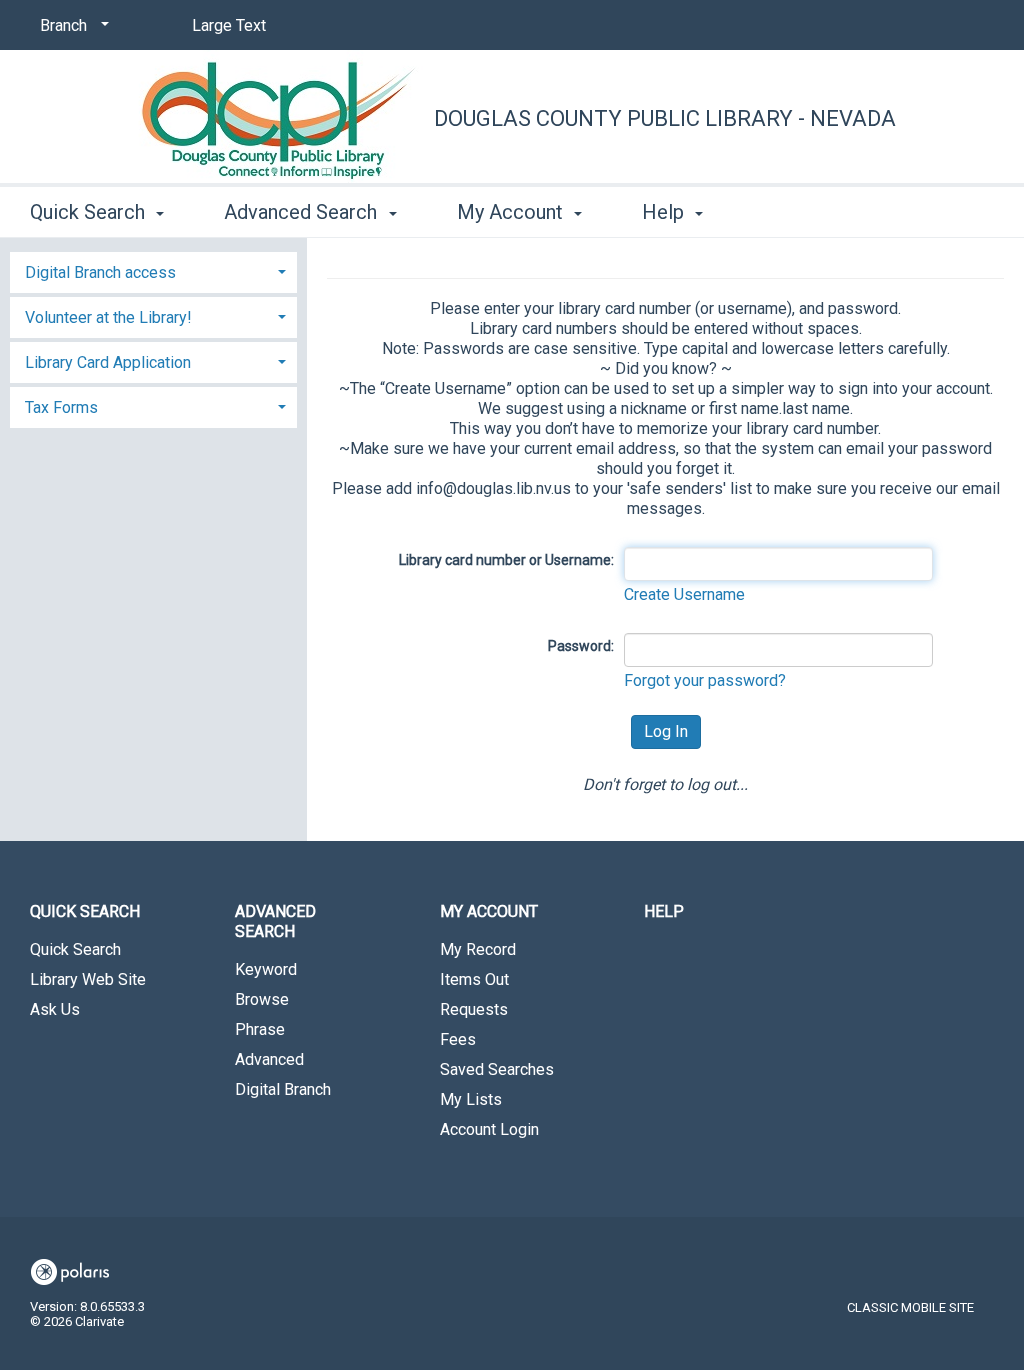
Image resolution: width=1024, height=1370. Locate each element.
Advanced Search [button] (303, 212)
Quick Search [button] (90, 212)
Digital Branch (283, 1089)
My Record (478, 949)
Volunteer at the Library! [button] (108, 317)
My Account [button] (512, 212)
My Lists (471, 1099)
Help (664, 911)
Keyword (266, 969)
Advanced (269, 1059)
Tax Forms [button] (61, 407)
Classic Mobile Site (910, 1307)
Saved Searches (497, 1069)
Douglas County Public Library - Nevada (665, 118)
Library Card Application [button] (108, 362)
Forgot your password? (705, 680)
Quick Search (75, 949)
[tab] (153, 270)
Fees (458, 1039)
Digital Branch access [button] (100, 272)
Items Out (474, 979)
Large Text (229, 25)
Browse (262, 999)
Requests (474, 1009)
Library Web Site (88, 979)
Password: (581, 646)
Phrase (260, 1029)
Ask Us (55, 1009)
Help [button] (665, 212)
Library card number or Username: (506, 560)
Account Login (489, 1129)
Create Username (684, 594)
